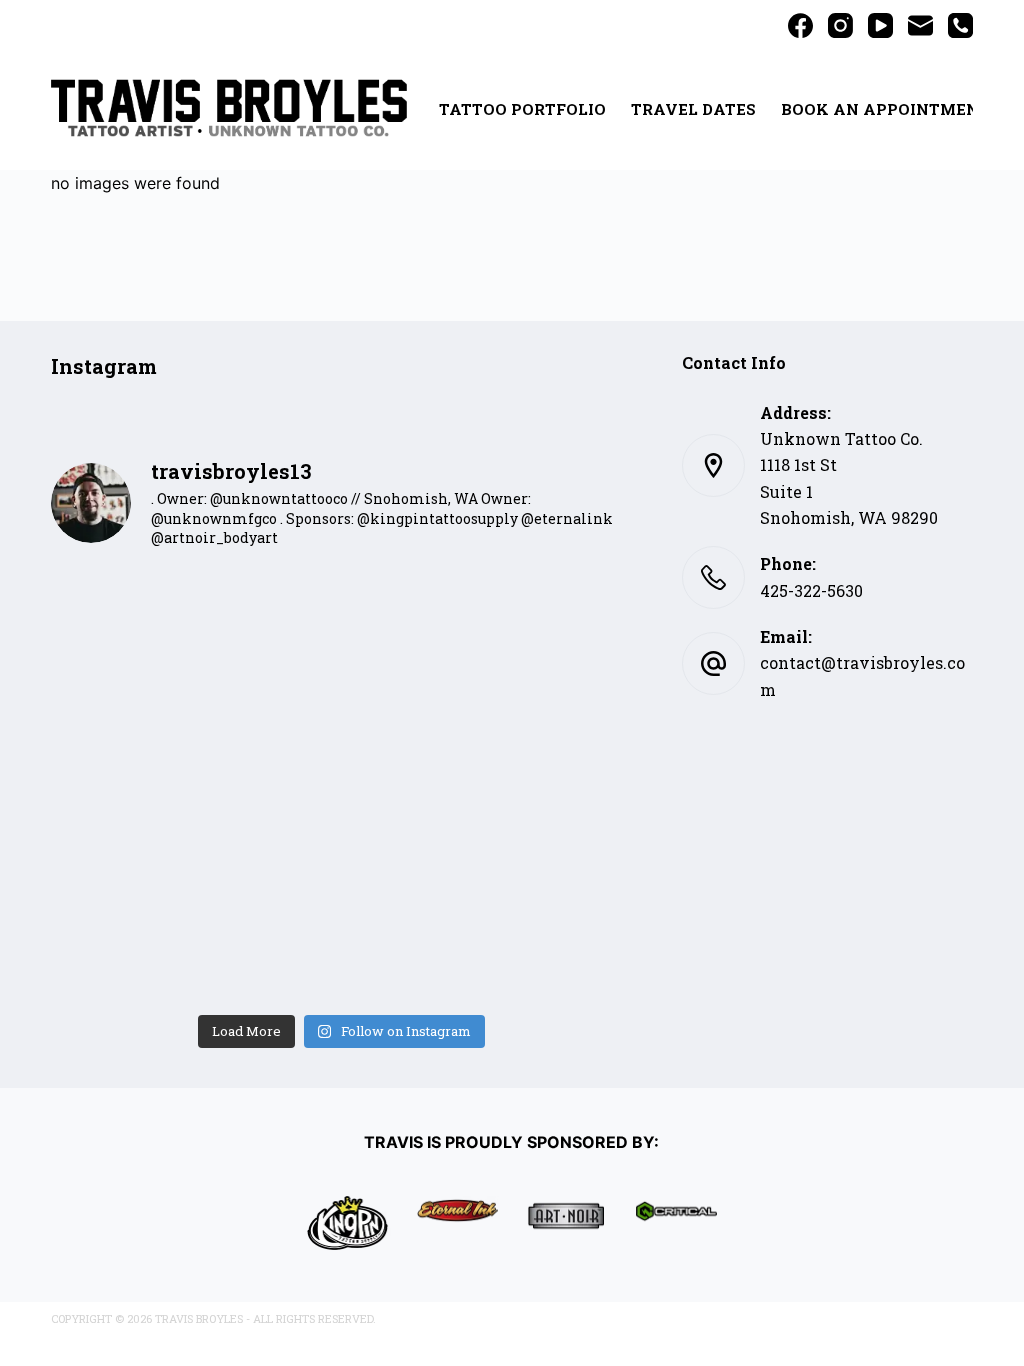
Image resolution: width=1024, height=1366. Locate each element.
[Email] (920, 25)
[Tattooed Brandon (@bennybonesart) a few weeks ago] (268, 871)
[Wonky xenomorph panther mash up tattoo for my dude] (120, 784)
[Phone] (960, 25)
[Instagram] (840, 25)
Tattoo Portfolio (522, 109)
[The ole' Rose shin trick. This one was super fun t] (416, 959)
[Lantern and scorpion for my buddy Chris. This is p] (564, 871)
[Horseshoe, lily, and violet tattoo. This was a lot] (416, 697)
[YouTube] (880, 25)
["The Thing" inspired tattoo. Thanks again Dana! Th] (416, 784)
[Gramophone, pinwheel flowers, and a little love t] (268, 959)
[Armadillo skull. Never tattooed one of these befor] (564, 610)
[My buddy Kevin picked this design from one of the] (268, 610)
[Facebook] (800, 25)
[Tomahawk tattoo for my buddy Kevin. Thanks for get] (268, 697)
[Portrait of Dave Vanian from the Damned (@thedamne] (564, 784)
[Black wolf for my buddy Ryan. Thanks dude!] (416, 610)
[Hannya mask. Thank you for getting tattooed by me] (120, 959)
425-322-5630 (811, 590)
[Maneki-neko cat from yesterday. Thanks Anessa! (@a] (416, 871)
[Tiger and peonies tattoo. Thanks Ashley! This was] (120, 697)
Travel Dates (693, 109)
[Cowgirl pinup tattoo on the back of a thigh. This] (564, 697)
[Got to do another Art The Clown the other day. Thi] (120, 871)
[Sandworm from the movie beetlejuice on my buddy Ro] (268, 784)
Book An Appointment (885, 109)
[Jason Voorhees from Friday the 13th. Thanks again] (120, 610)
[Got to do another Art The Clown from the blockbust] (564, 959)
